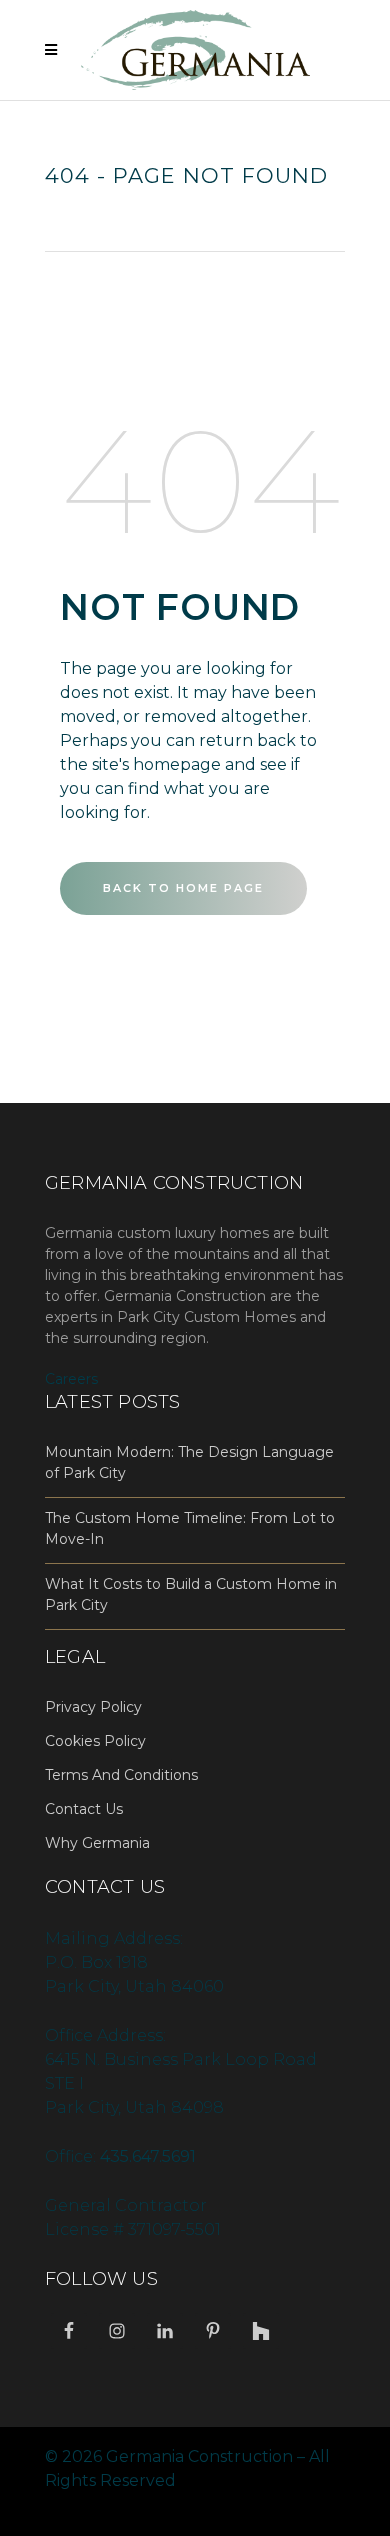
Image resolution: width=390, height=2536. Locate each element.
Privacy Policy (93, 1707)
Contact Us (84, 1809)
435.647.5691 (148, 2156)
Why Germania (97, 1843)
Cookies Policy (95, 1741)
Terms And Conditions (121, 1775)
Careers (71, 1379)
